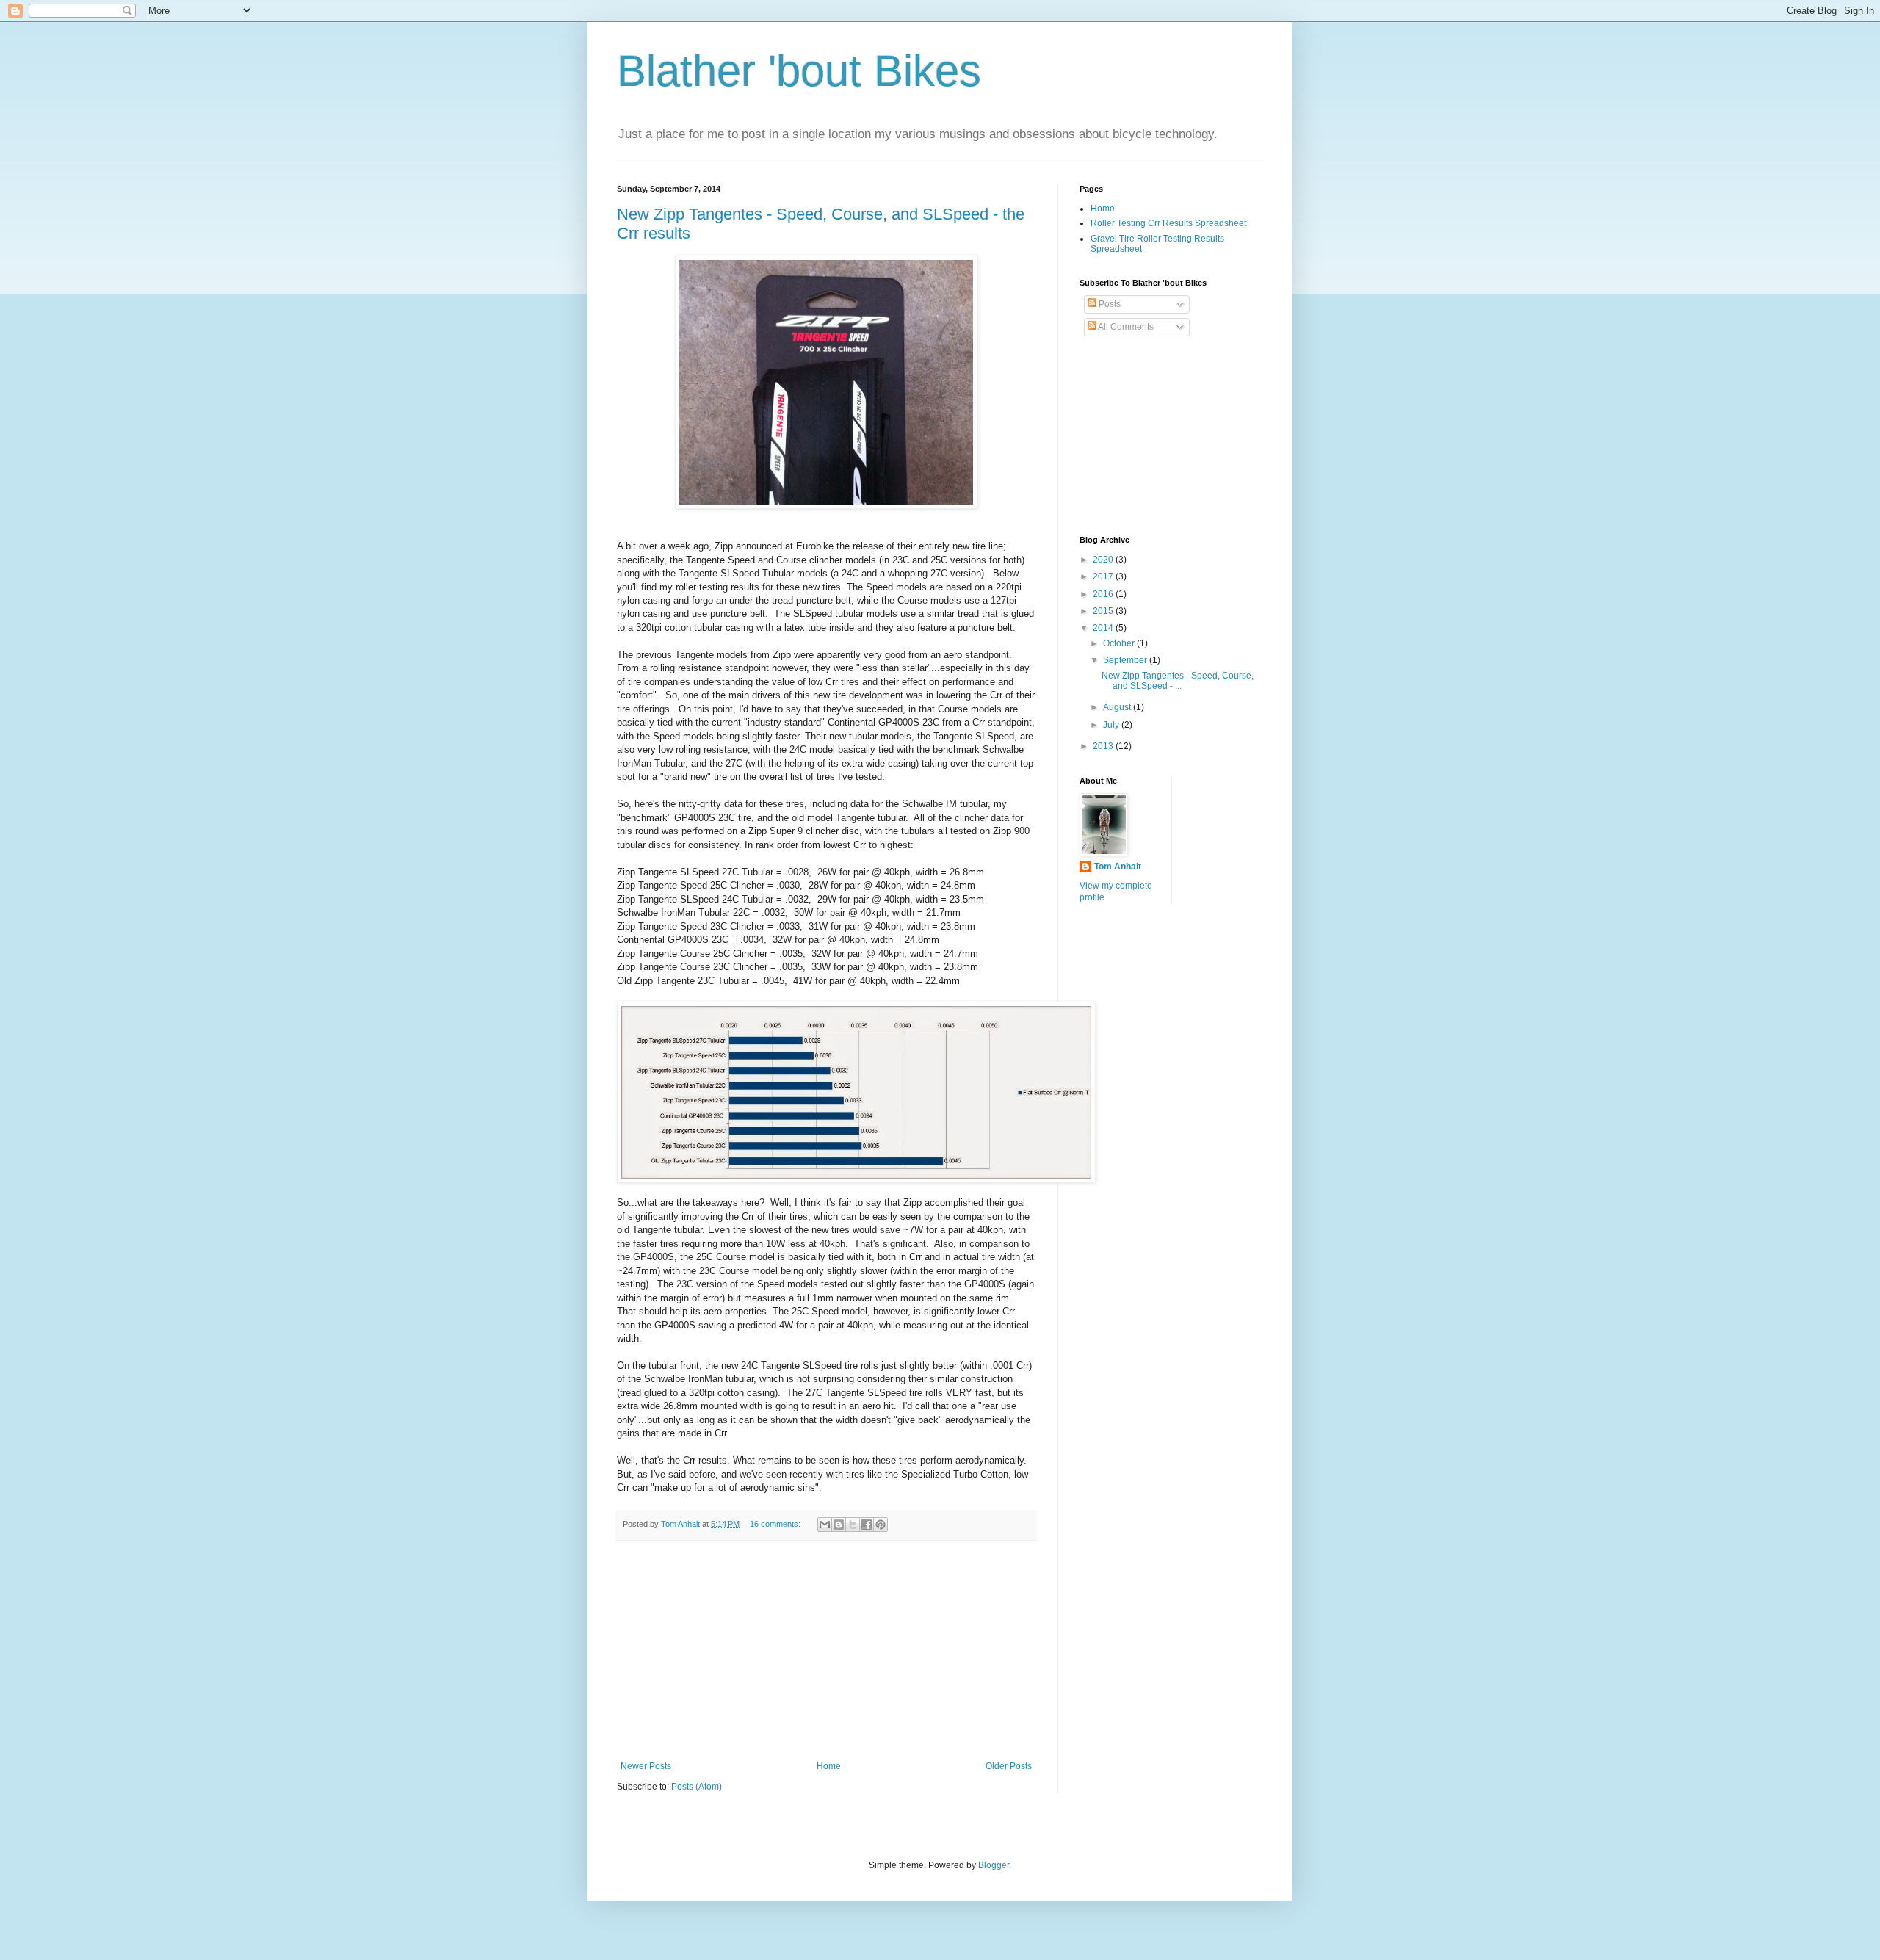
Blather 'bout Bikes (799, 71)
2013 (1104, 746)
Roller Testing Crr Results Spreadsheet (1168, 223)
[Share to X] (853, 1525)
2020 (1104, 560)
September (1126, 660)
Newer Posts (646, 1766)
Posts (1109, 304)
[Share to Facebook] (867, 1525)
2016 (1104, 594)
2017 (1104, 576)
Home (829, 1766)
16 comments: (776, 1524)
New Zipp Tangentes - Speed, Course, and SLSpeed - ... (1178, 681)
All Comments (1125, 327)
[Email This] (825, 1525)
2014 (1104, 628)
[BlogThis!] (839, 1525)
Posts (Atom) (697, 1787)
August (1118, 707)
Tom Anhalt (1118, 867)
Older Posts (1009, 1766)
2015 (1104, 611)
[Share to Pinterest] (881, 1525)
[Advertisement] (826, 1651)
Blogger (994, 1865)
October (1120, 643)
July (1112, 725)
